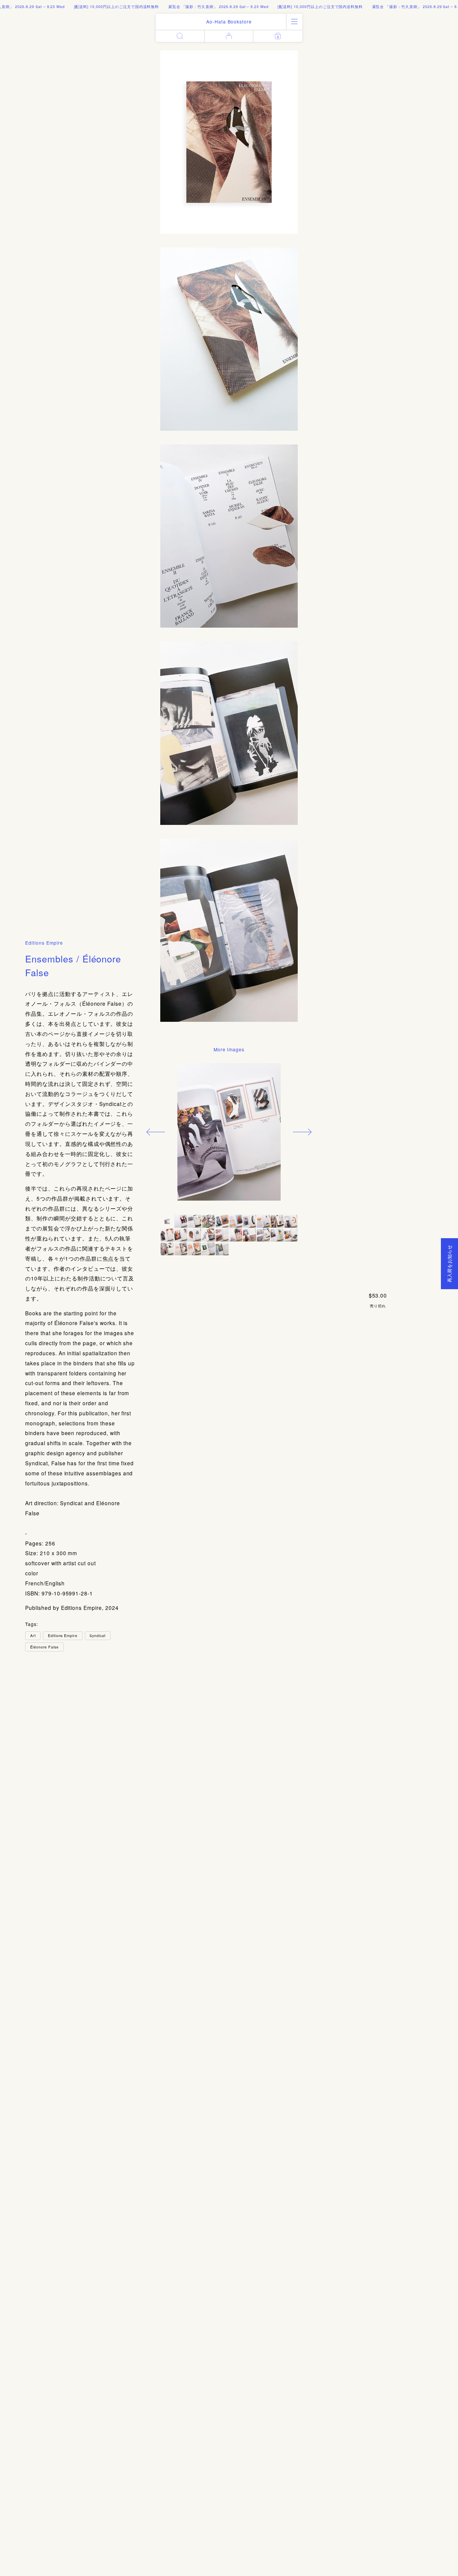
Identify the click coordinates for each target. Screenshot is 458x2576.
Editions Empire (44, 943)
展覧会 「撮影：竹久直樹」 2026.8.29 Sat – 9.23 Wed (183, 6)
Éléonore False (44, 1647)
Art (33, 1635)
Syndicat (98, 1635)
